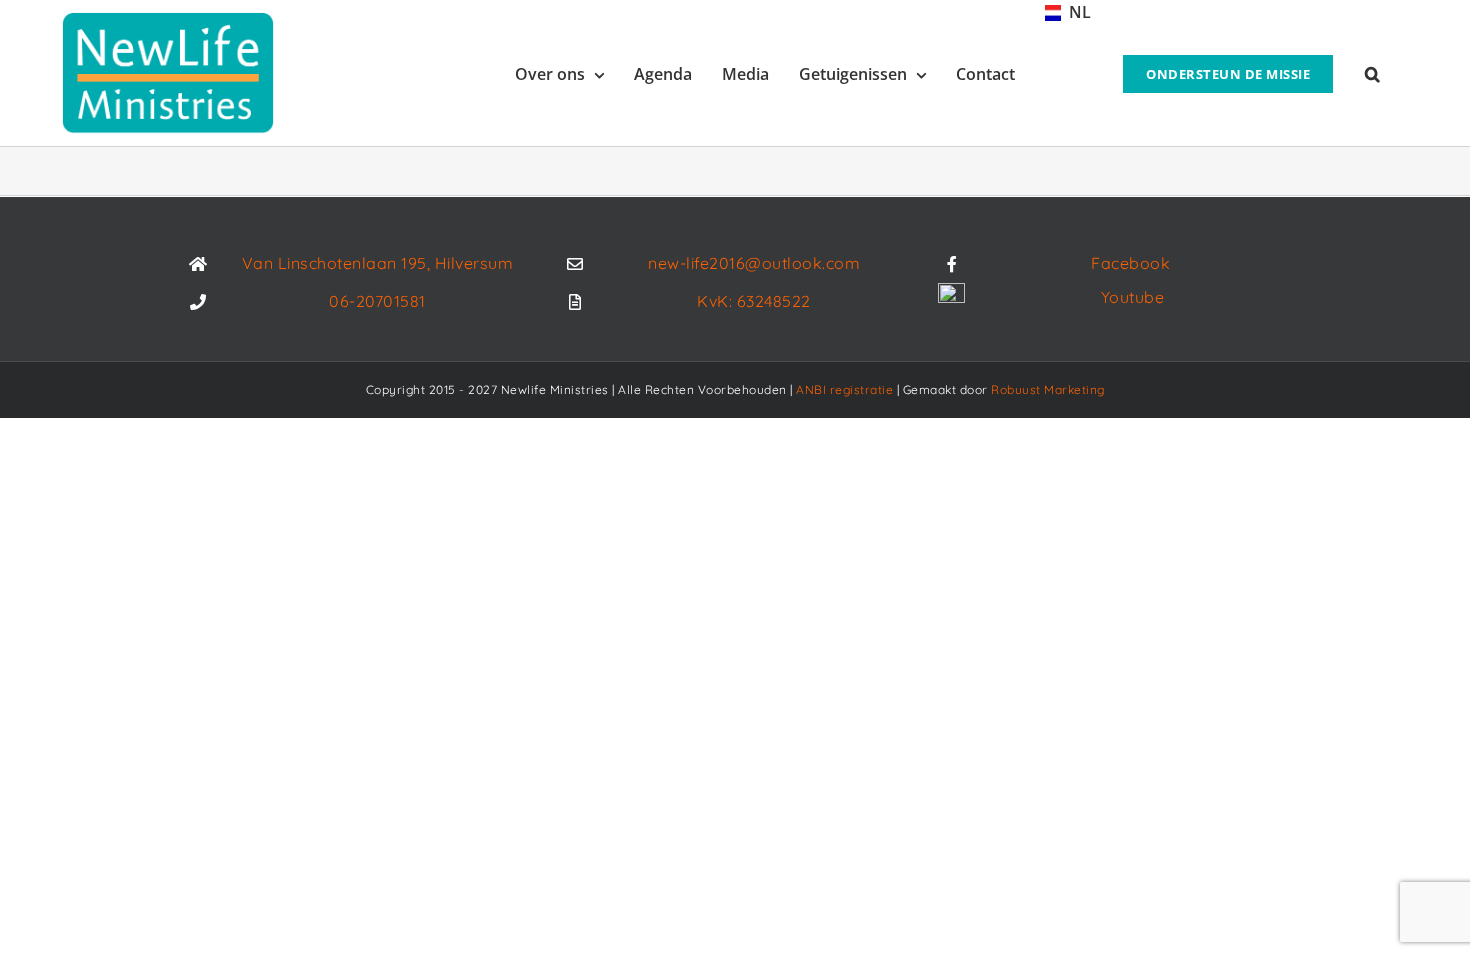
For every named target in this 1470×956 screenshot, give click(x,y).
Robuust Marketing (1048, 389)
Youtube (1133, 297)
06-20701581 (377, 301)
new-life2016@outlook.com (754, 263)
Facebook (1130, 263)
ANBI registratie (844, 389)
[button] (1372, 72)
